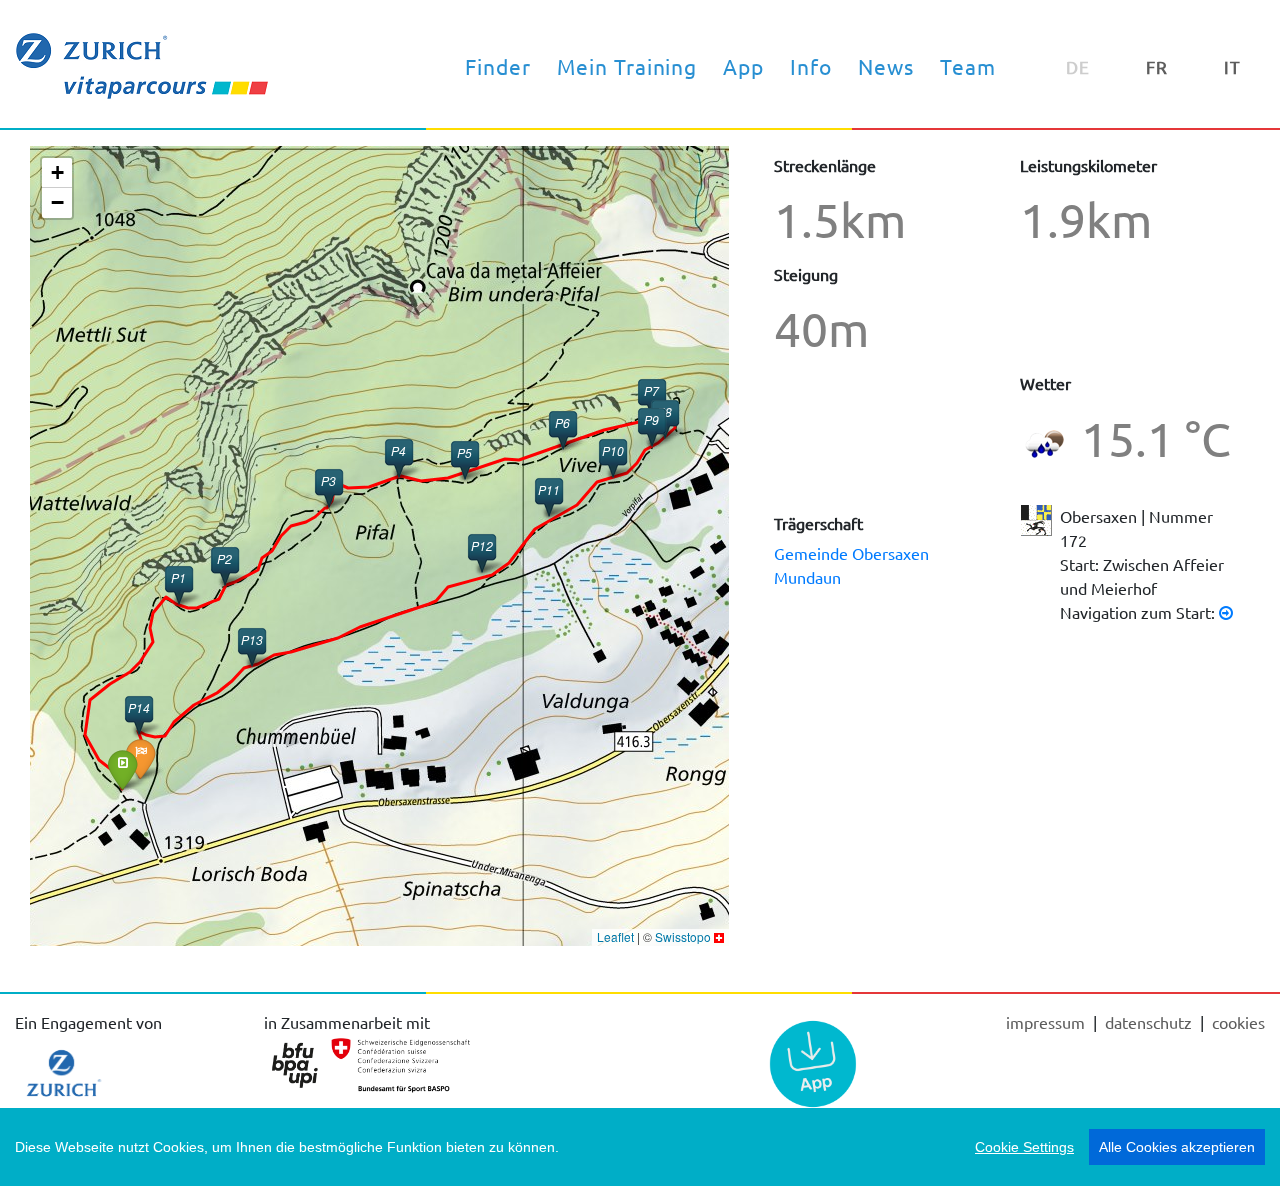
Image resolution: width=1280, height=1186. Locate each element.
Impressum (1047, 1022)
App (743, 66)
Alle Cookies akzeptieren (1177, 1147)
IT (1232, 66)
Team (968, 66)
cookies (1238, 1022)
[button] (251, 646)
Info (811, 66)
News (886, 66)
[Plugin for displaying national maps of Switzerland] (719, 936)
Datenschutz (1150, 1022)
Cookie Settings (1024, 1147)
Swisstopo (683, 936)
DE (1078, 66)
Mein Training (627, 66)
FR (1157, 66)
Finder (498, 66)
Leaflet (615, 936)
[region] (640, 1147)
